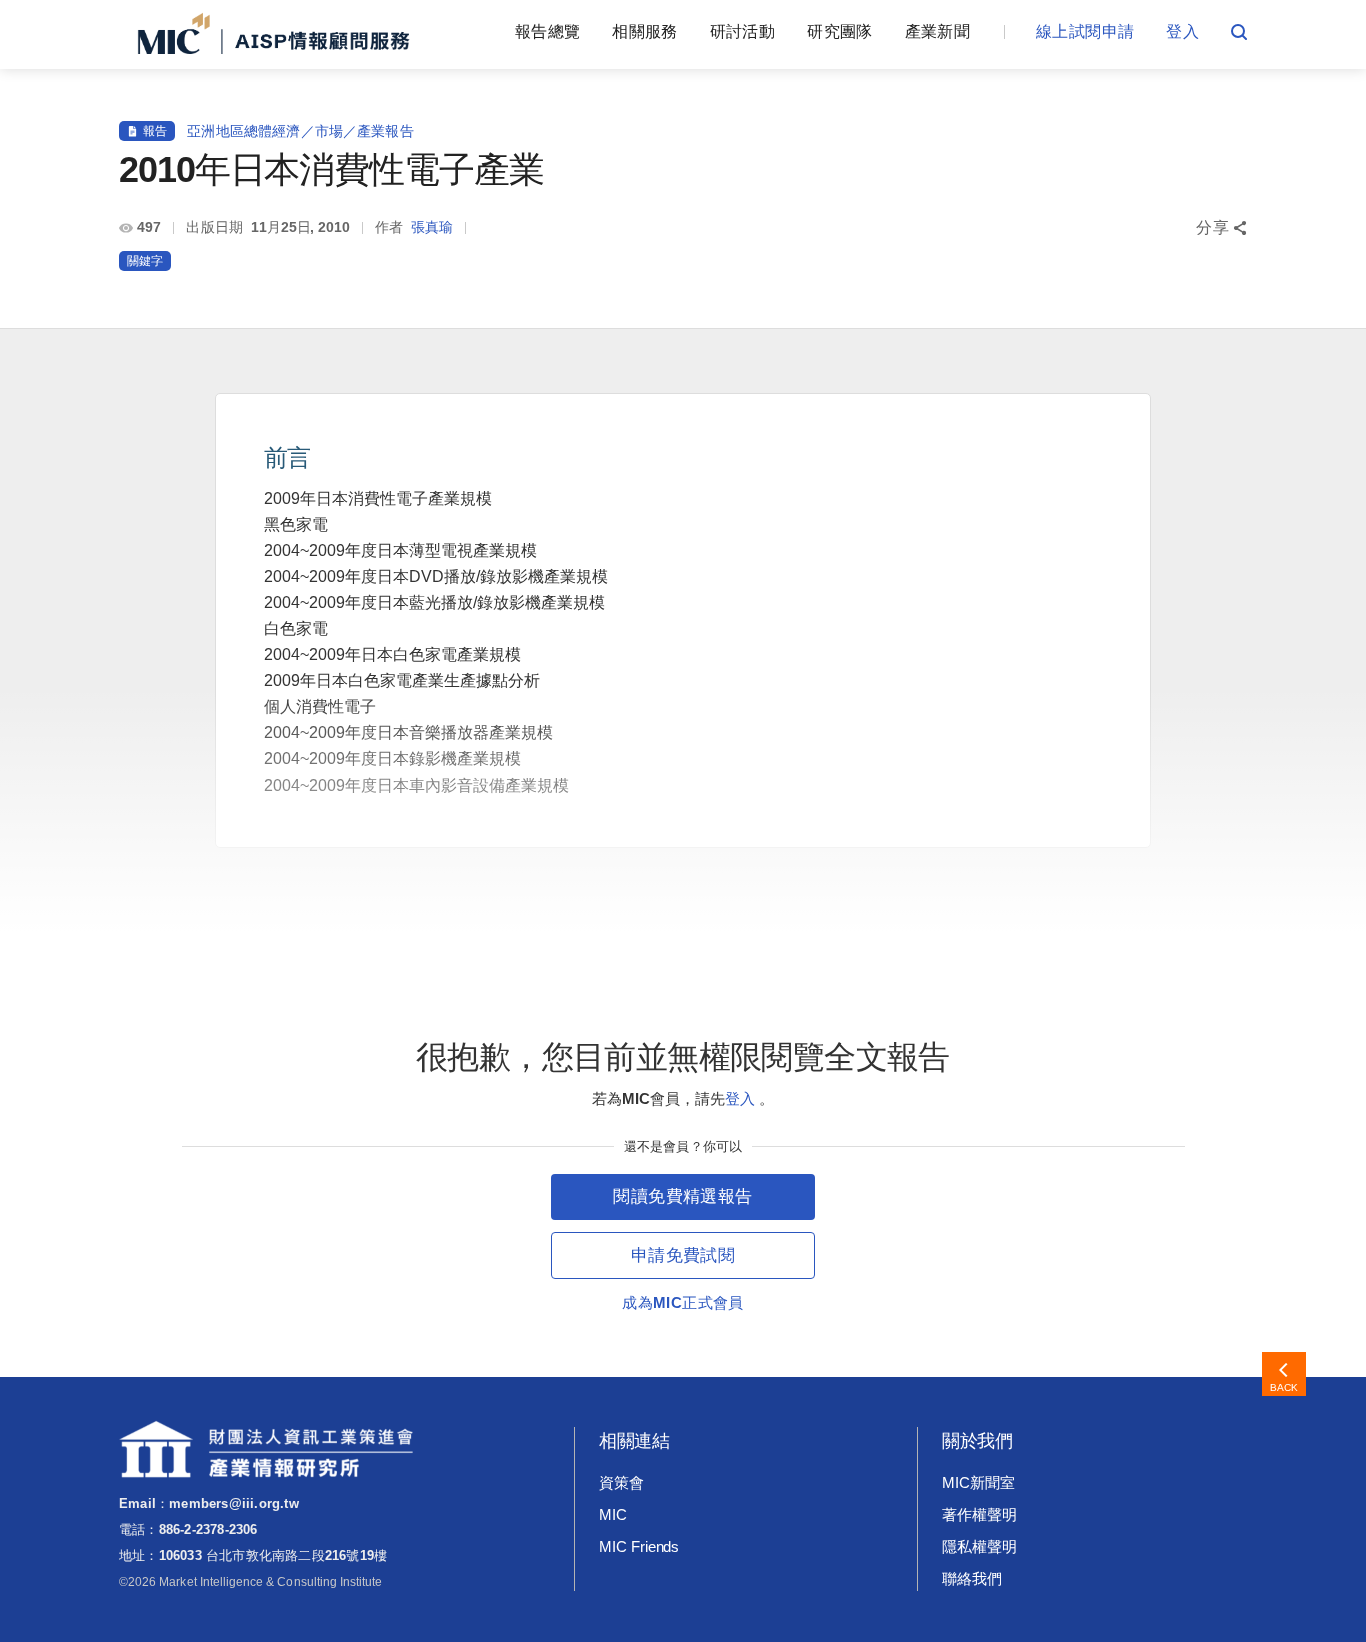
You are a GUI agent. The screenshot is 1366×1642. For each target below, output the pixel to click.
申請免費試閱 (683, 1255)
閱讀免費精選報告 (682, 1196)
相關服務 (644, 31)
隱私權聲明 (979, 1546)
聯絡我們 (972, 1578)
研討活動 (742, 31)
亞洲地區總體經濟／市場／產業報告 (300, 131)
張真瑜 (432, 227)
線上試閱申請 (1085, 31)
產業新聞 (937, 31)
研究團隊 (839, 31)
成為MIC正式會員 (682, 1302)
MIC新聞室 (978, 1482)
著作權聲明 (979, 1514)
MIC (613, 1514)
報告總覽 (547, 31)
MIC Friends (639, 1546)
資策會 (621, 1482)
